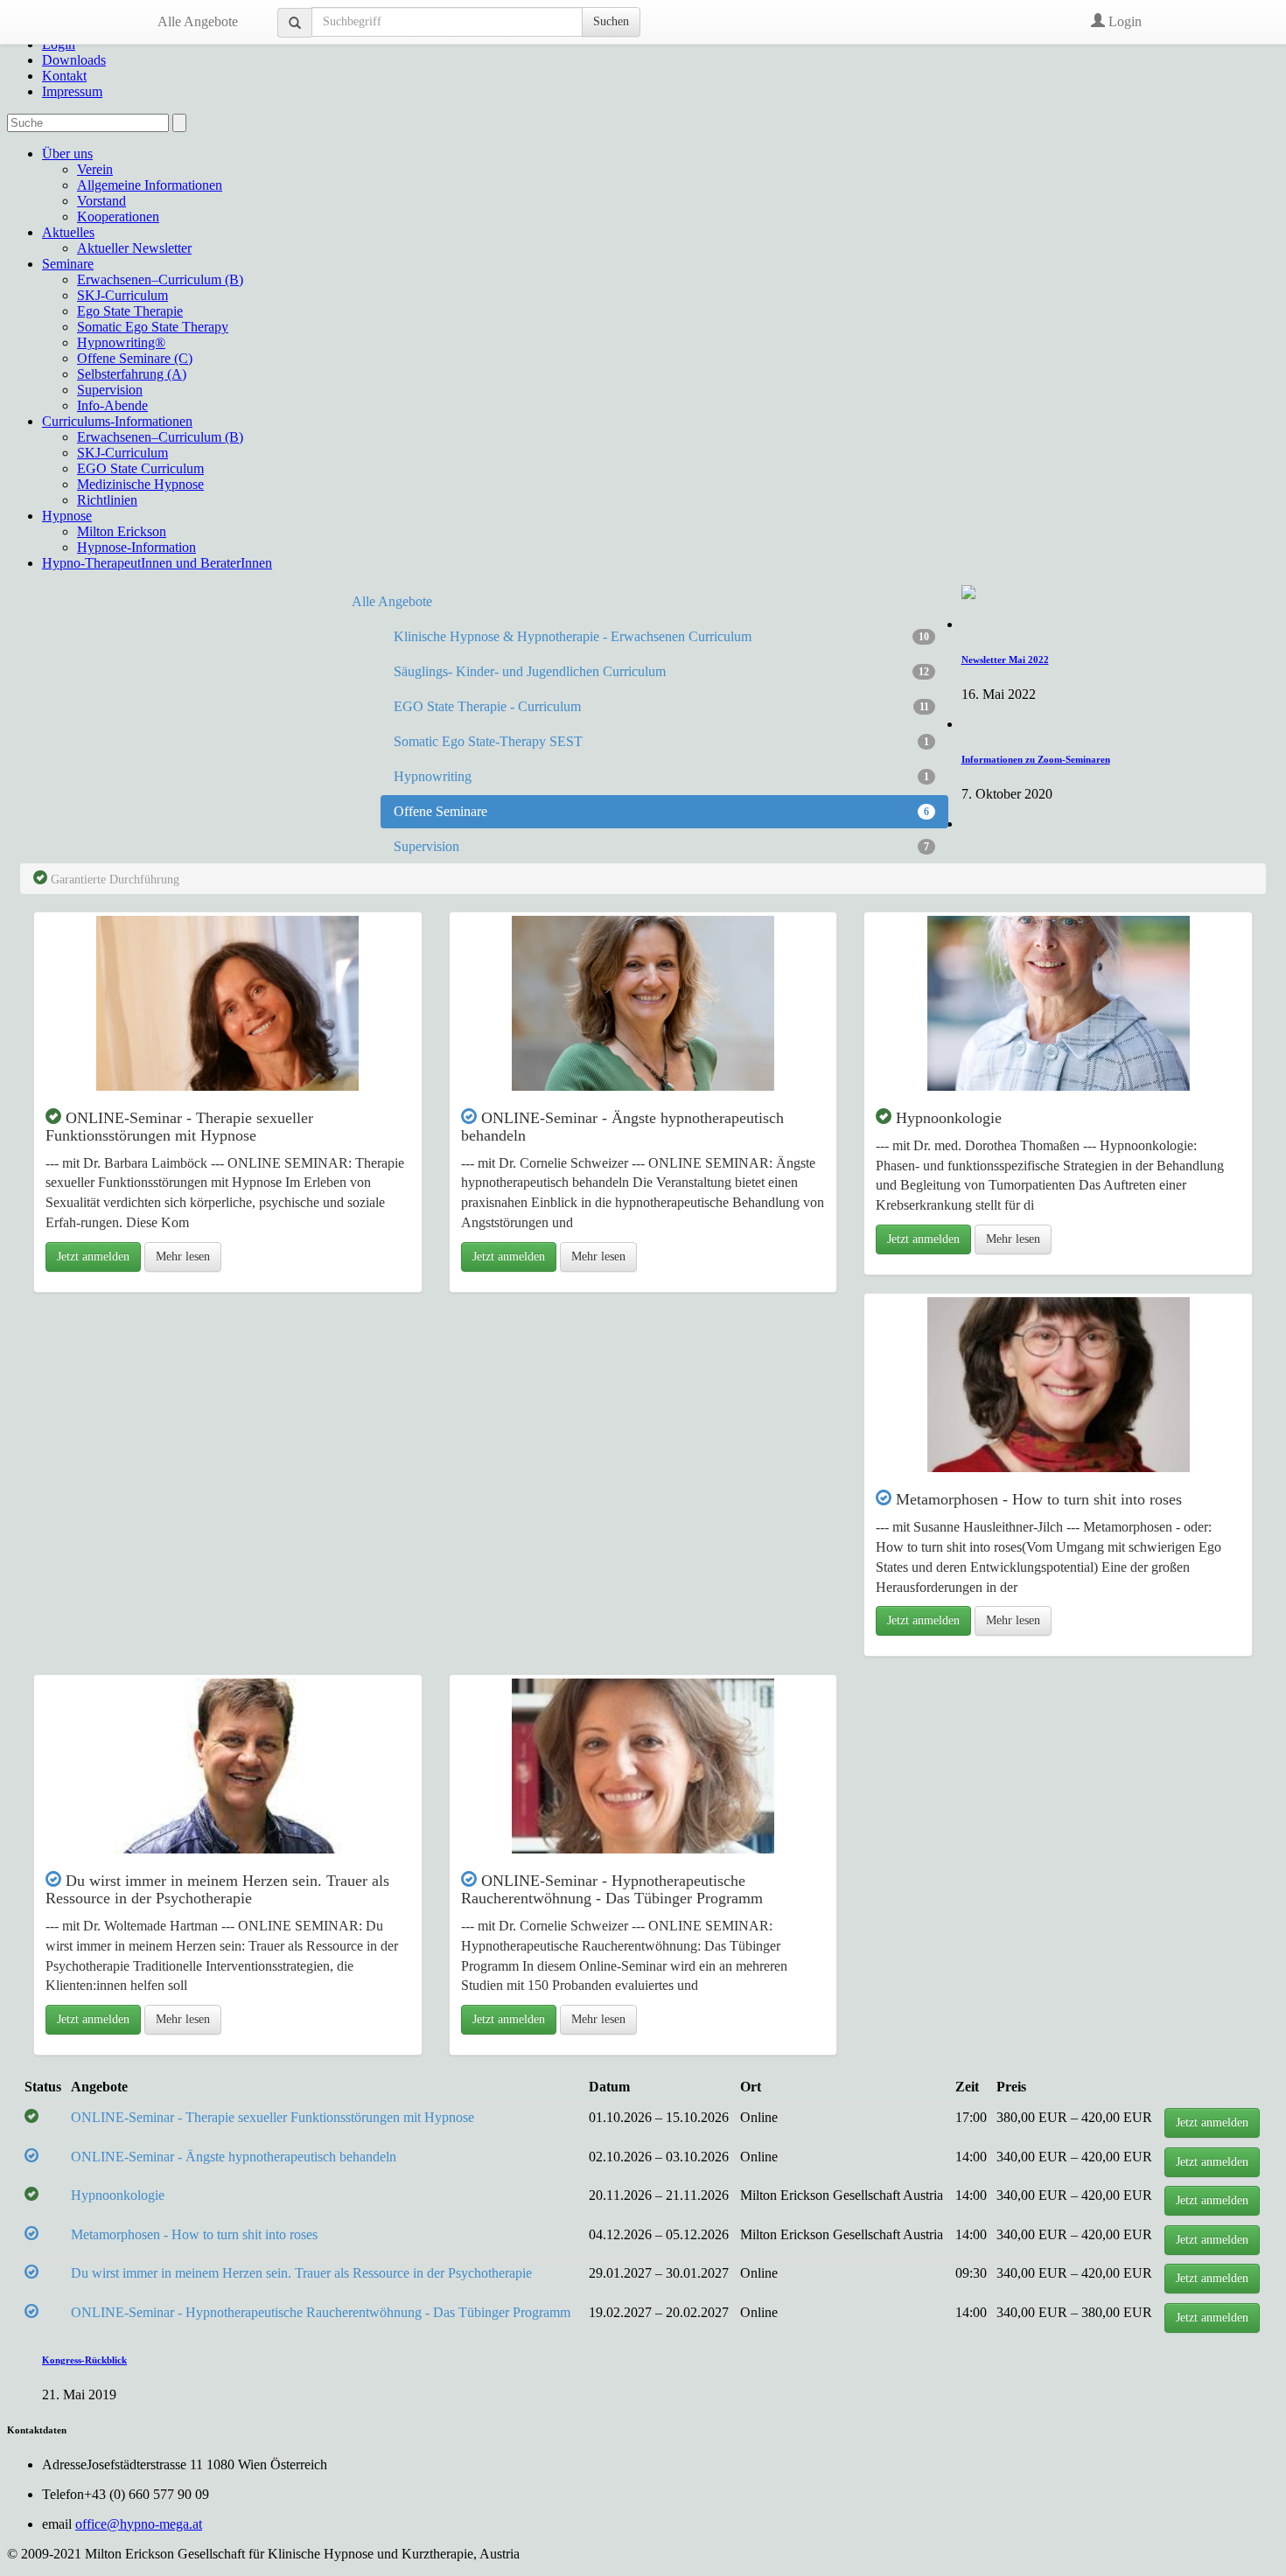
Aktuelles (68, 232)
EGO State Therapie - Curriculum (661, 706)
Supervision (110, 390)
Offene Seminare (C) (135, 358)
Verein (95, 169)
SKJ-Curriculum (122, 295)
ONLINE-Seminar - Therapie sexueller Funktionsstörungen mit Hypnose (273, 2117)
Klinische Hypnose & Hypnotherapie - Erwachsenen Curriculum (661, 636)
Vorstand (101, 201)
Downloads (74, 60)
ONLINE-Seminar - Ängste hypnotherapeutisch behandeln (234, 2157)
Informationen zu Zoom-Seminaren (1036, 759)
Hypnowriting (661, 776)
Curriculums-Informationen (117, 421)
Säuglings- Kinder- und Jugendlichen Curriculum (661, 671)
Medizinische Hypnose (140, 484)
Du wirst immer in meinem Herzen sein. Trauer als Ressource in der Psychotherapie (301, 2273)
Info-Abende (112, 405)
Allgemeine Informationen (150, 185)
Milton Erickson (122, 531)
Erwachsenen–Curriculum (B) (160, 279)
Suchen (611, 21)
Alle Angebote (198, 21)
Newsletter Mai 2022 (1005, 660)
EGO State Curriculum (140, 468)
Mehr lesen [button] (183, 1257)
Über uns (67, 154)
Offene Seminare (661, 811)
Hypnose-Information (136, 547)
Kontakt (64, 76)
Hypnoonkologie (118, 2195)
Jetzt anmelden (93, 1257)
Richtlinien (107, 500)
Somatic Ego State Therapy (153, 327)
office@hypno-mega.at (139, 2524)
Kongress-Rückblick (84, 2360)
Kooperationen (118, 216)
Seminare (68, 264)
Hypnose (67, 516)
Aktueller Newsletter (134, 248)
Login (1123, 21)
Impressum (72, 91)
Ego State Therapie (130, 311)
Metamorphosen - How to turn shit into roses (194, 2234)
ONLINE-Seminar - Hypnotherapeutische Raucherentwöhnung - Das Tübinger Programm (321, 2312)
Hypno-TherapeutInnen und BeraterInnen (157, 563)
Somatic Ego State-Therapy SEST (661, 741)
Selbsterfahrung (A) (132, 374)
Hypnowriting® (121, 342)
